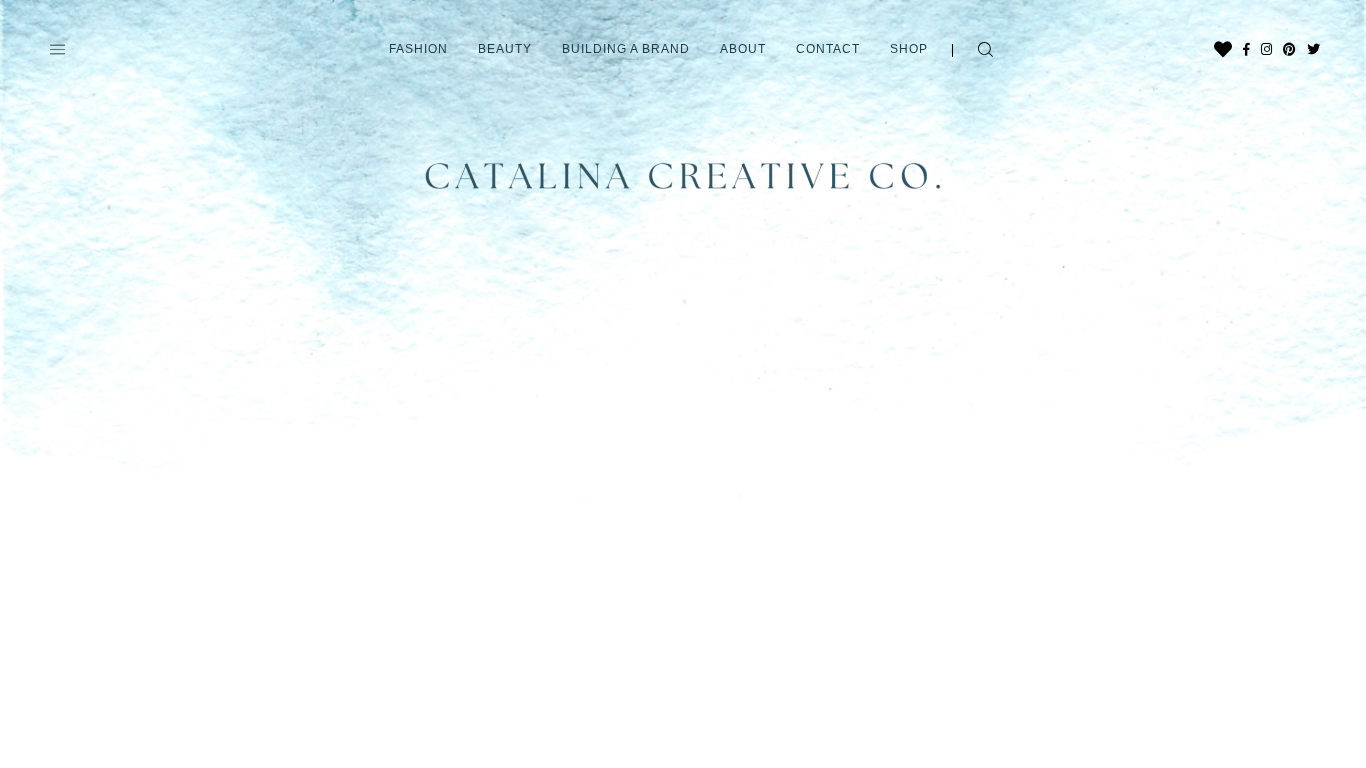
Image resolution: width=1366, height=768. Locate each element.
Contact (828, 49)
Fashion (418, 49)
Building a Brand (626, 49)
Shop (909, 49)
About (743, 49)
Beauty (505, 49)
